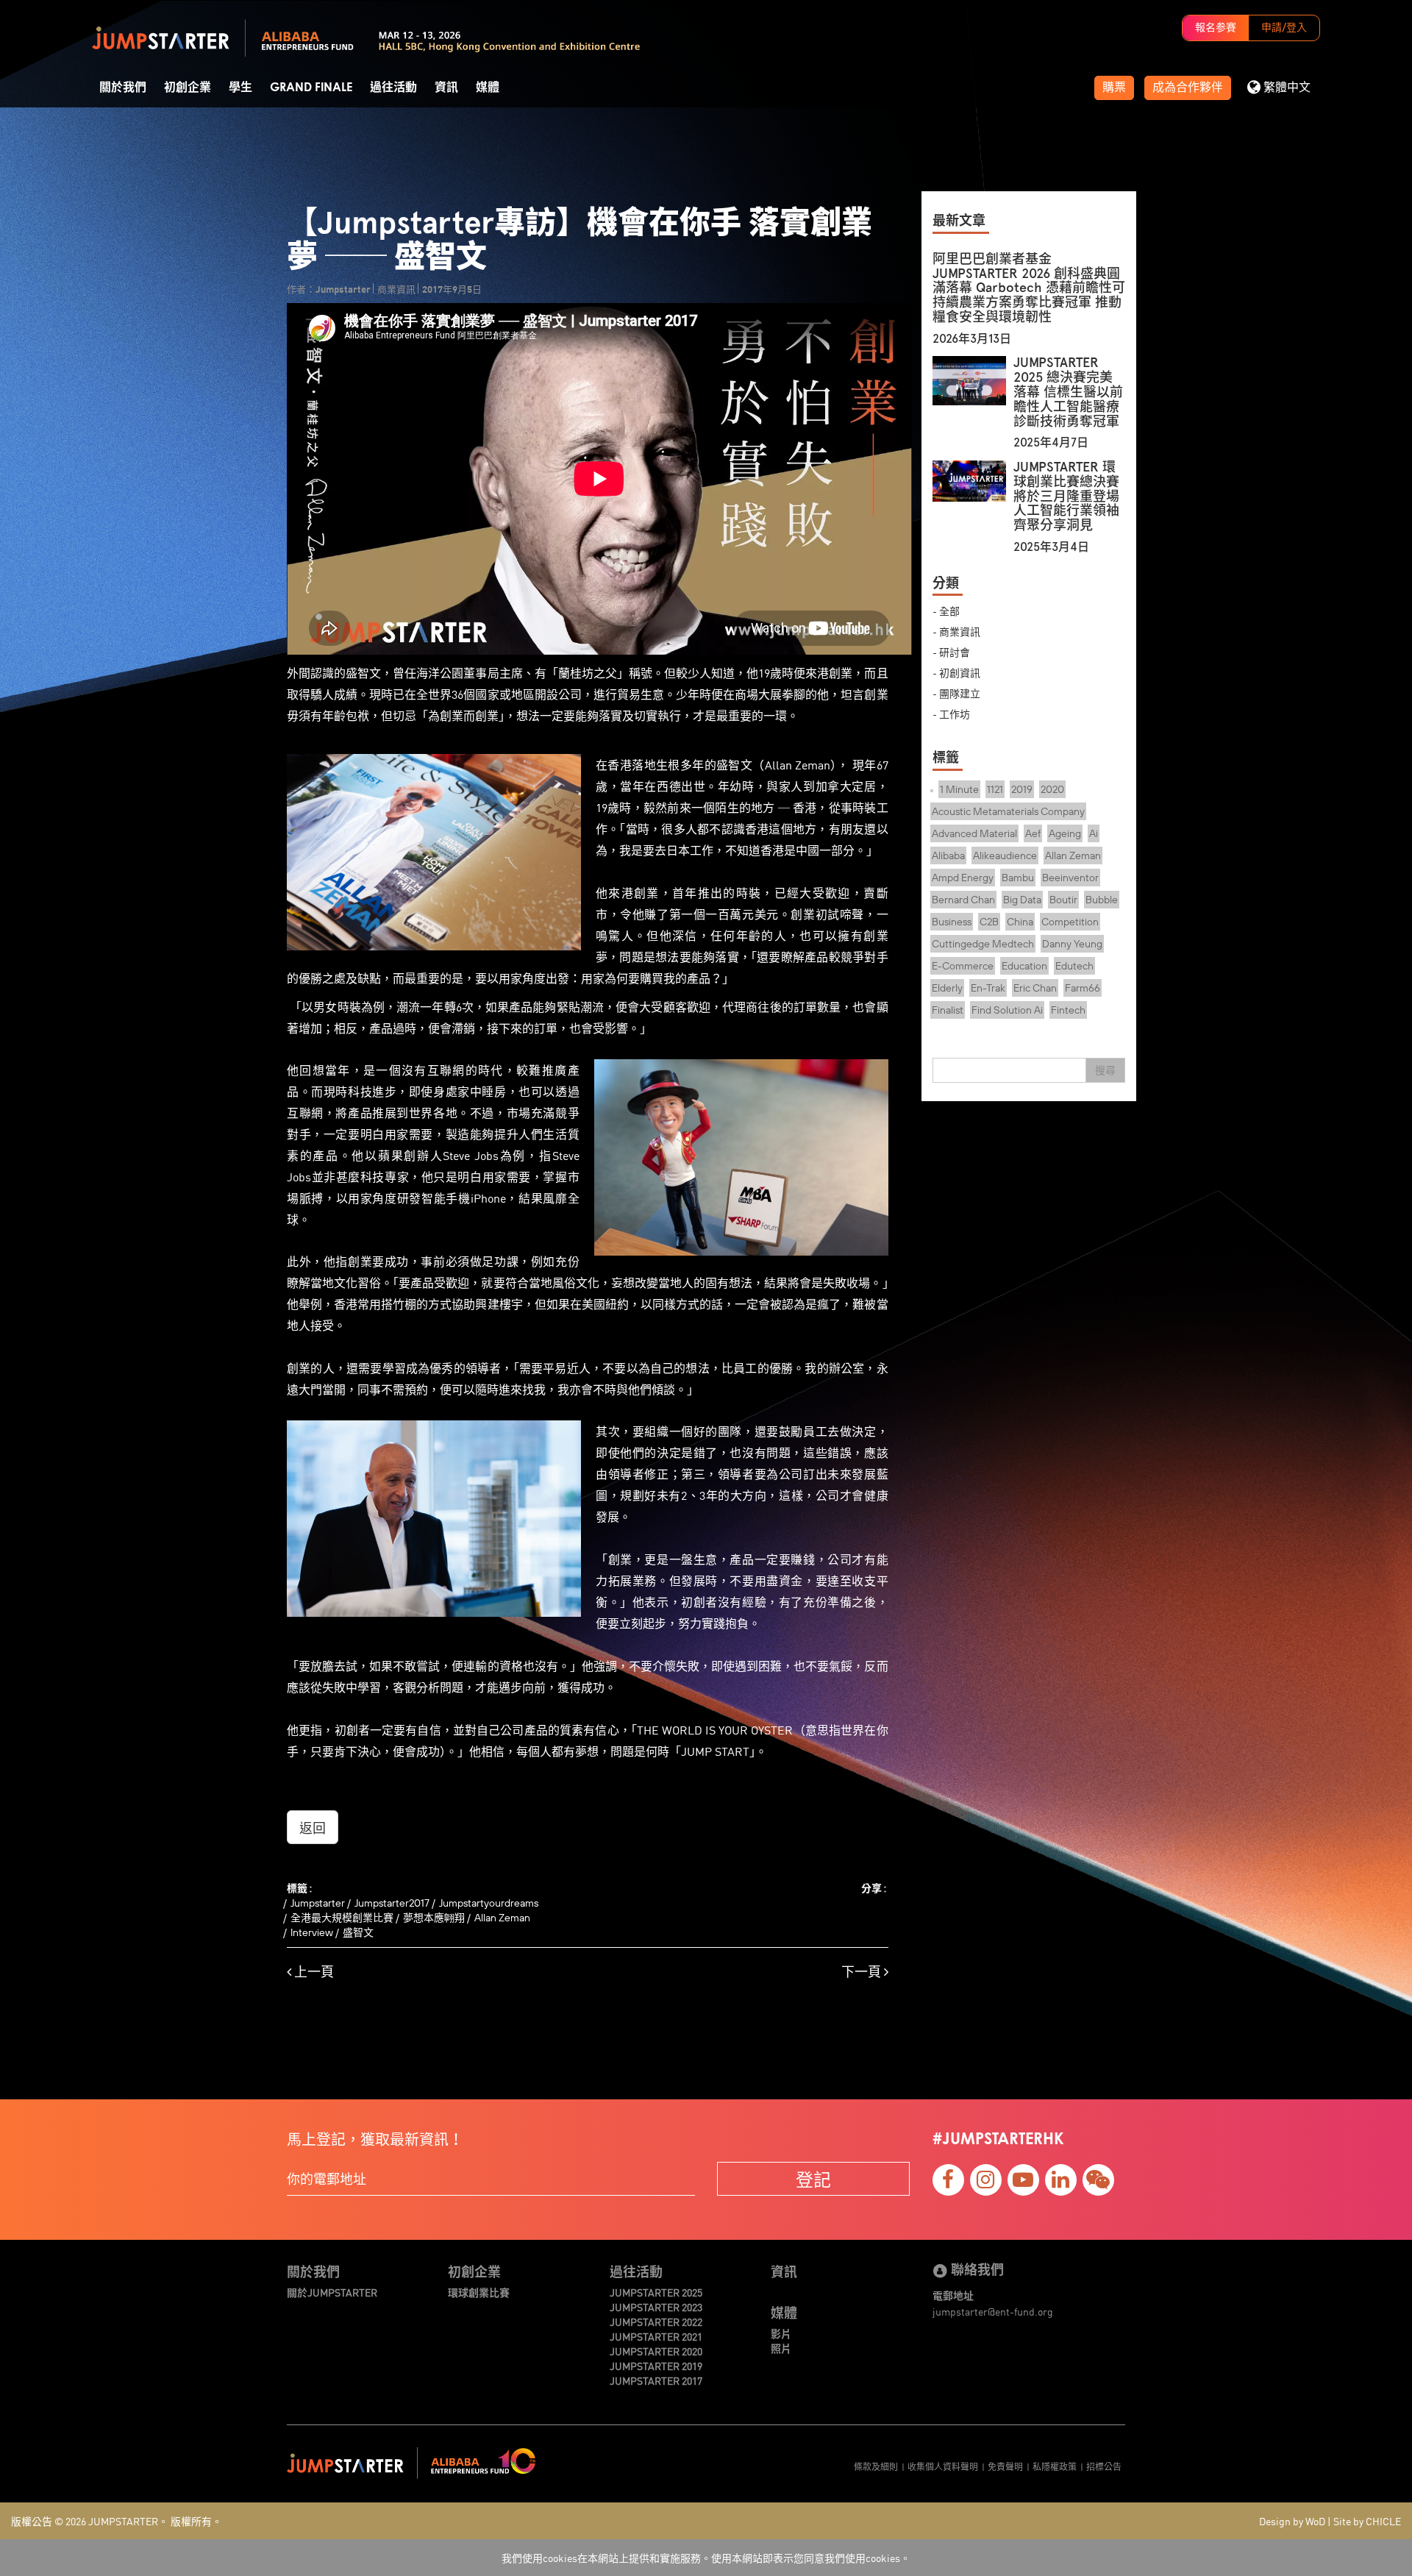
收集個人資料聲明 (943, 2466)
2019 (1022, 789)
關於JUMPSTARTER (332, 2292)
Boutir (1063, 900)
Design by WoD (1292, 2521)
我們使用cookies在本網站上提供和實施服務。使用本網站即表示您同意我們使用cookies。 (706, 2558)
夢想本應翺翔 (434, 1918)
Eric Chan (1035, 988)
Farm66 (1083, 988)
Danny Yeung (1072, 944)
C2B (989, 922)
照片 (781, 2348)
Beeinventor (1070, 878)
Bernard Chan (963, 900)
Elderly (947, 988)
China (1020, 922)
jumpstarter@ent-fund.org (993, 2311)
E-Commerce (963, 966)
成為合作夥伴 (1188, 88)
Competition (1070, 922)
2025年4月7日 (1051, 442)
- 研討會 (951, 652)
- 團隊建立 (956, 693)
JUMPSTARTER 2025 (656, 2292)
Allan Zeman (502, 1918)
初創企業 (188, 88)
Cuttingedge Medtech (983, 944)
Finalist (948, 1010)
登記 (813, 2179)
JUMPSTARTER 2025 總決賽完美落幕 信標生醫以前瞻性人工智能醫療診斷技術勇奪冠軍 (1068, 392)
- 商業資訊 (956, 631)
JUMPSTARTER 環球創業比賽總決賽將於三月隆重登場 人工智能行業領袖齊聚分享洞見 (1066, 496)
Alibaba (948, 855)
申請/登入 (1284, 28)
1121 (995, 789)
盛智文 (358, 1932)
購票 (1114, 88)
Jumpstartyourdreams (489, 1903)
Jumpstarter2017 (392, 1903)
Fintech (1068, 1010)
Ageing (1065, 833)
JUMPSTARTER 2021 (656, 2336)
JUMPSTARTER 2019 (656, 2366)
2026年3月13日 (972, 339)
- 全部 (946, 611)
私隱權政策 (1055, 2466)
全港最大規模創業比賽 (342, 1918)
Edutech (1074, 966)
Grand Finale (311, 88)
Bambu (1018, 878)
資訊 (446, 88)
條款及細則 (876, 2466)
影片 (781, 2333)
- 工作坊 (951, 714)
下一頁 (863, 1972)
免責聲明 (1005, 2466)
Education (1024, 966)
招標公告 (1104, 2466)
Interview (312, 1932)
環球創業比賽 (479, 2292)
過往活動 (393, 88)
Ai (1094, 833)
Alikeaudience (1005, 855)
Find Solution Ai (1007, 1010)
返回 (313, 1827)
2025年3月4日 (1051, 547)
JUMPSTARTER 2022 (656, 2321)
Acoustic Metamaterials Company (1008, 811)
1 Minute (959, 789)
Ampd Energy (963, 878)
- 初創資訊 (956, 672)
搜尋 (1105, 1070)
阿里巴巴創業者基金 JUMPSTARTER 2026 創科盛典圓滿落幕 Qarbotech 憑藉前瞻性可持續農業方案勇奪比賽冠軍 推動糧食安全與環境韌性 (1029, 288)
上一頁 (313, 1972)
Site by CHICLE (1367, 2521)
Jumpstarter (318, 1903)
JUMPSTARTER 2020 (656, 2351)
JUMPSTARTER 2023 (656, 2307)
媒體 (488, 88)
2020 (1052, 789)
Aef (1033, 833)
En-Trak (988, 988)
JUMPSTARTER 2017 (656, 2380)
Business (952, 922)
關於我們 (123, 88)
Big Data (1022, 900)
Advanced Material (974, 833)
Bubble (1102, 900)
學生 (240, 88)
